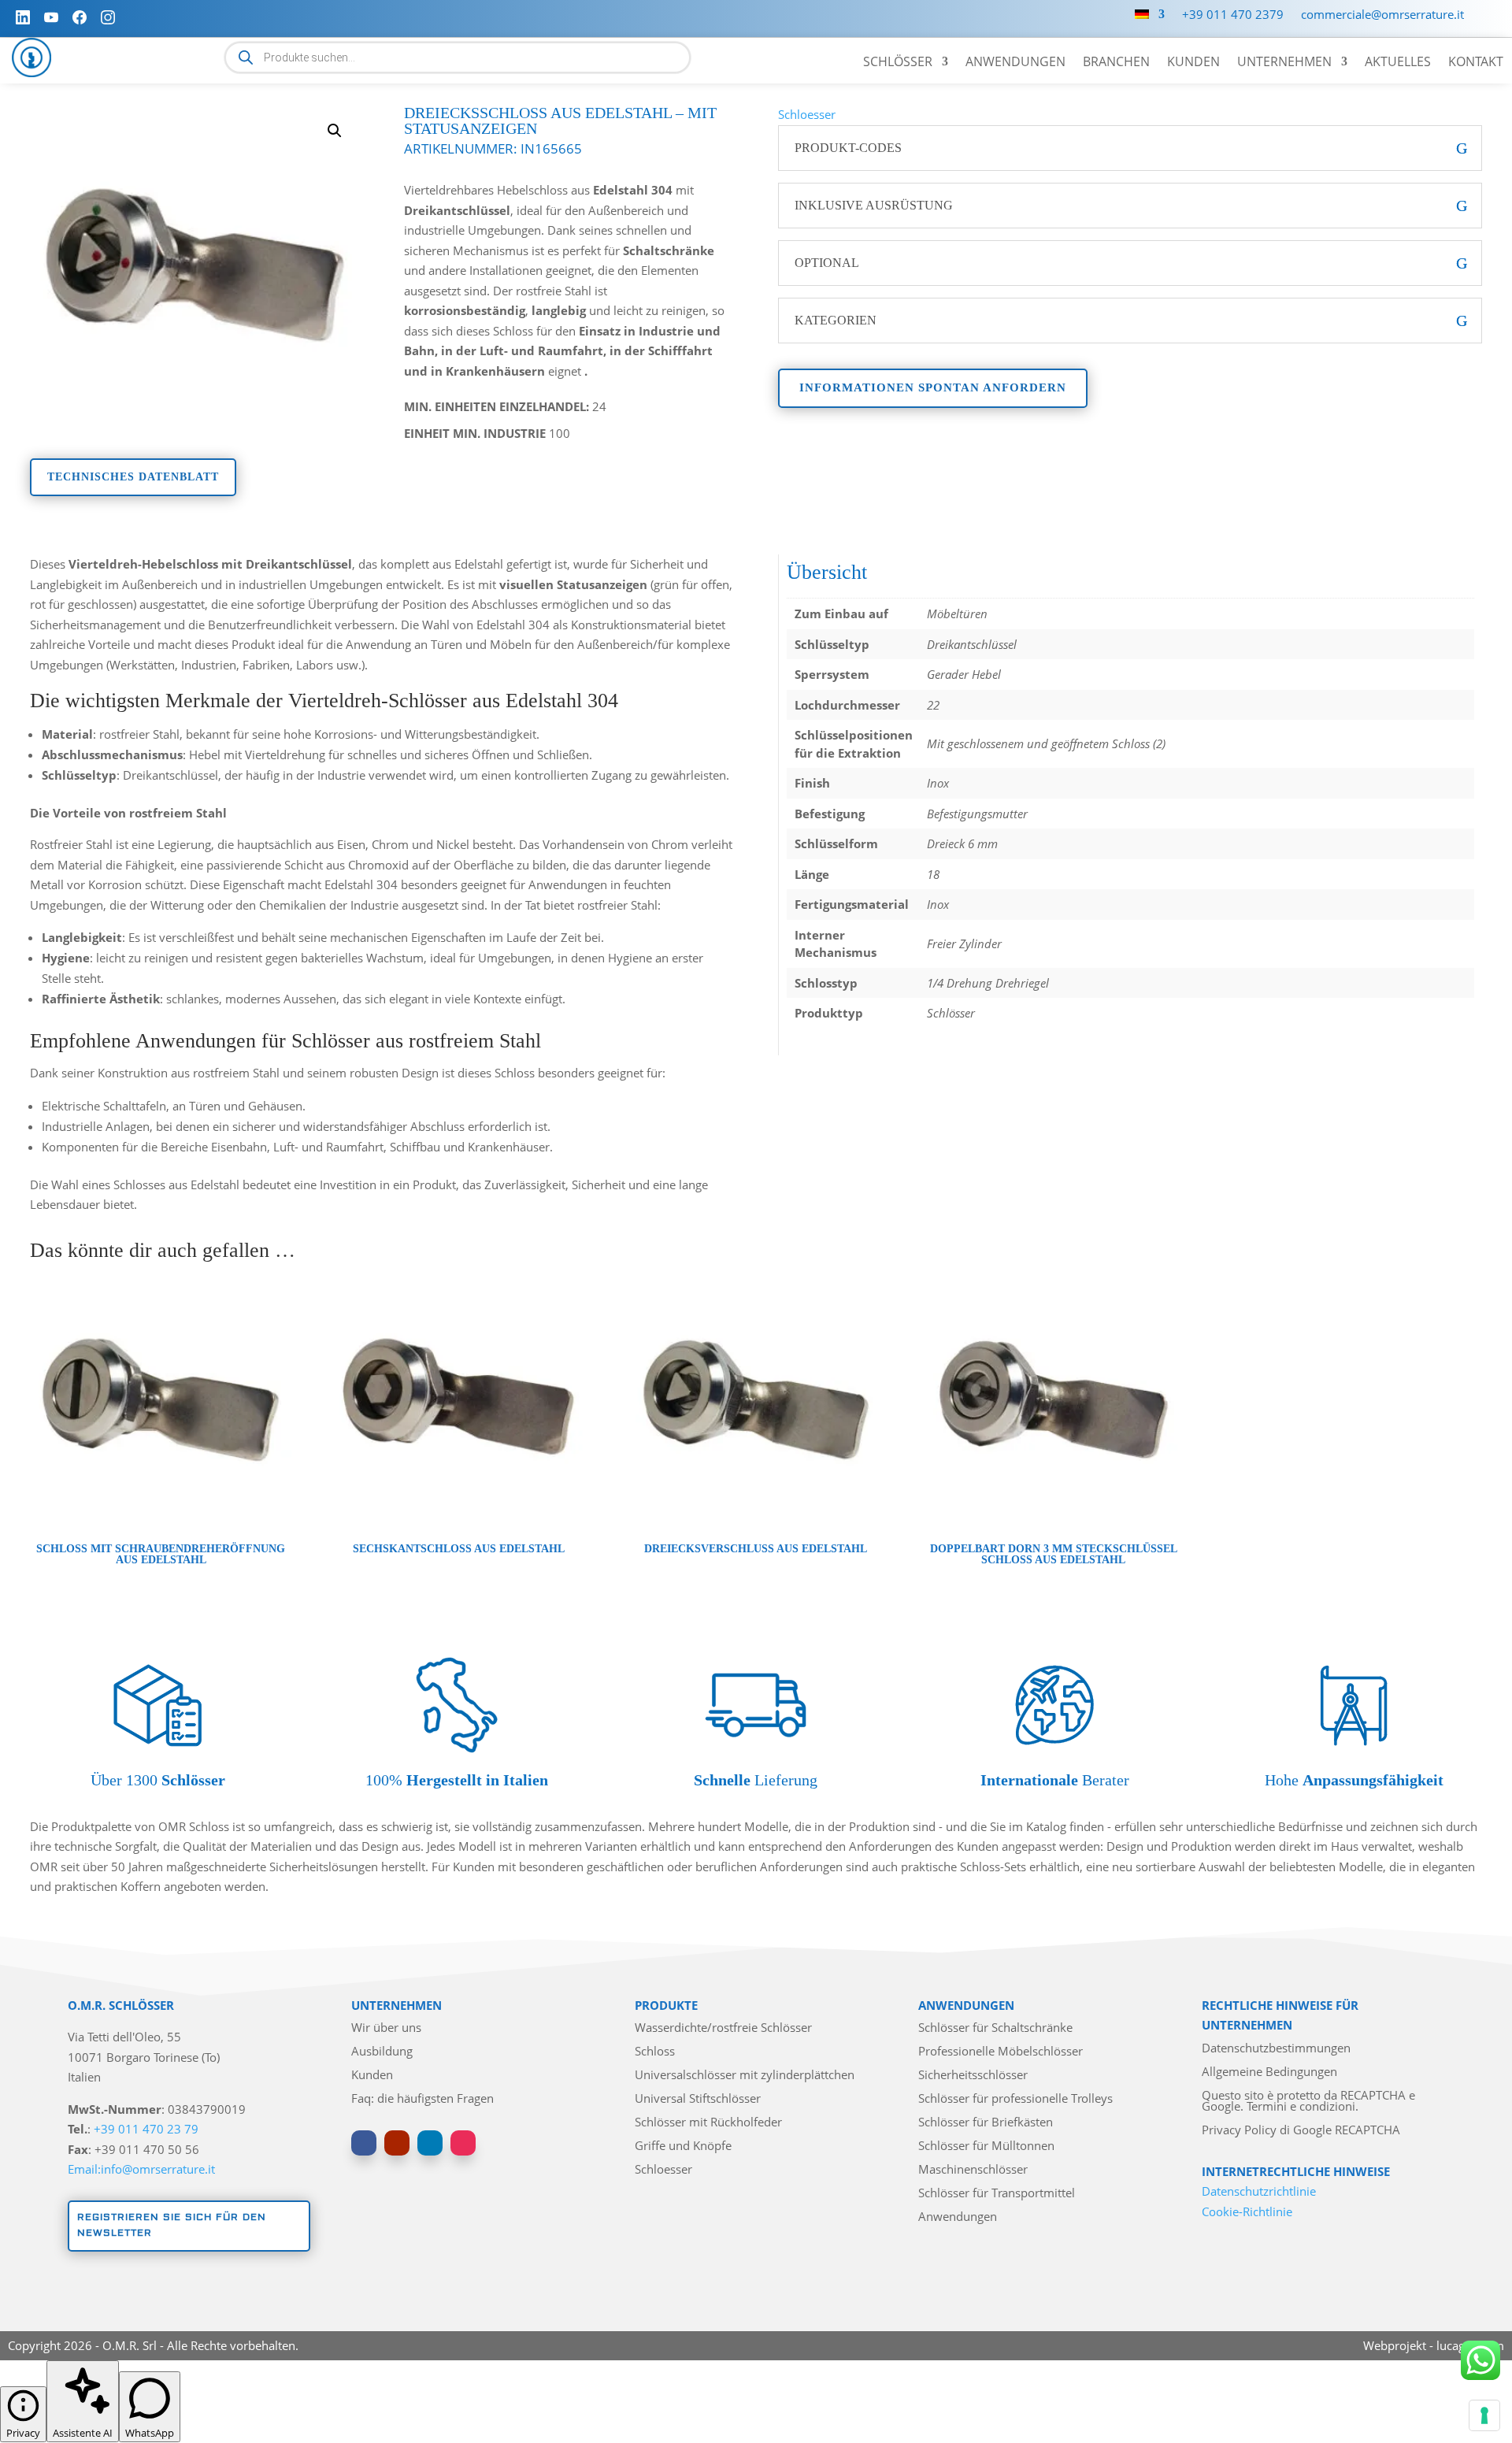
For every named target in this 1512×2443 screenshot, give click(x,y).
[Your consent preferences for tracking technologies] (1484, 2415)
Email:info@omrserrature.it (141, 2169)
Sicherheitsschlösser (973, 2076)
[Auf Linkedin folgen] (430, 2143)
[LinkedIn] (23, 17)
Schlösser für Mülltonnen (986, 2146)
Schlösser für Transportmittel (997, 2194)
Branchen (1116, 63)
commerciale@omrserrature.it (1382, 15)
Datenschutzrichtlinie (1259, 2191)
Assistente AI (83, 2433)
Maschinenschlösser (973, 2170)
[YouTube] (51, 17)
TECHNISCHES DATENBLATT (133, 477)
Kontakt (1476, 63)
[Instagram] (108, 17)
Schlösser (898, 63)
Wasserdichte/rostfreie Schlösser (723, 2028)
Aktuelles (1398, 63)
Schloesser (807, 114)
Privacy (23, 2433)
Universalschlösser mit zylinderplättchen (745, 2076)
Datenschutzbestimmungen (1276, 2049)
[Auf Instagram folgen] (463, 2143)
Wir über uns (386, 2028)
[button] (335, 131)
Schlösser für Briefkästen (986, 2123)
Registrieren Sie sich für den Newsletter (172, 2225)
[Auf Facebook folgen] (364, 2143)
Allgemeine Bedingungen (1269, 2072)
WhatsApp (150, 2433)
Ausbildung (382, 2052)
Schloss (655, 2052)
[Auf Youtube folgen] (397, 2143)
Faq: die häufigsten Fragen (422, 2099)
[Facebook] (80, 17)
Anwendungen (1015, 63)
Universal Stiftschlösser (698, 2099)
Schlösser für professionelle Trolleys (1015, 2099)
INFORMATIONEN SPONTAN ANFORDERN (933, 387)
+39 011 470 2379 (1233, 15)
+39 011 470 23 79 (146, 2129)
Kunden (1193, 63)
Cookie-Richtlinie (1247, 2211)
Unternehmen (1284, 63)
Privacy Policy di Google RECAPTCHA (1301, 2131)
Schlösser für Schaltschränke (995, 2028)
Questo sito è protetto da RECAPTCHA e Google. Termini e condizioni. (1308, 2102)
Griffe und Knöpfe (683, 2146)
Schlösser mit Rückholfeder (708, 2123)
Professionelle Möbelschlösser (1001, 2052)
